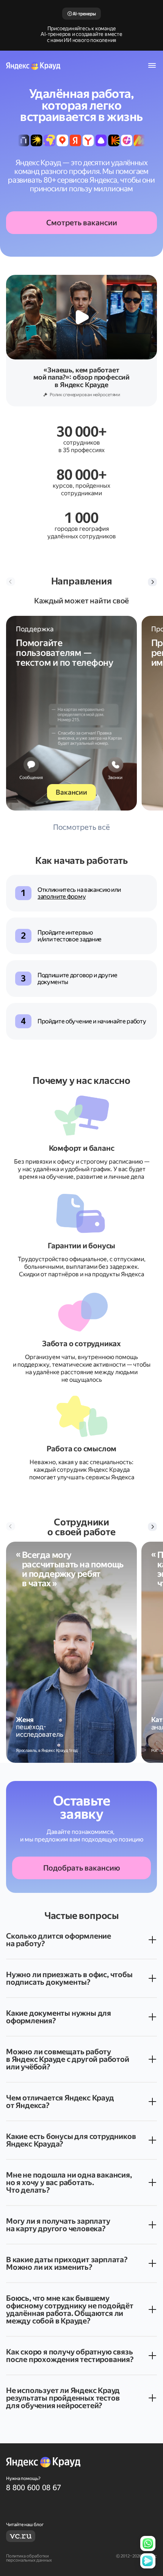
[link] (81, 2488)
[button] (152, 582)
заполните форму (62, 897)
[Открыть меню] (152, 65)
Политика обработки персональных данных (29, 2558)
